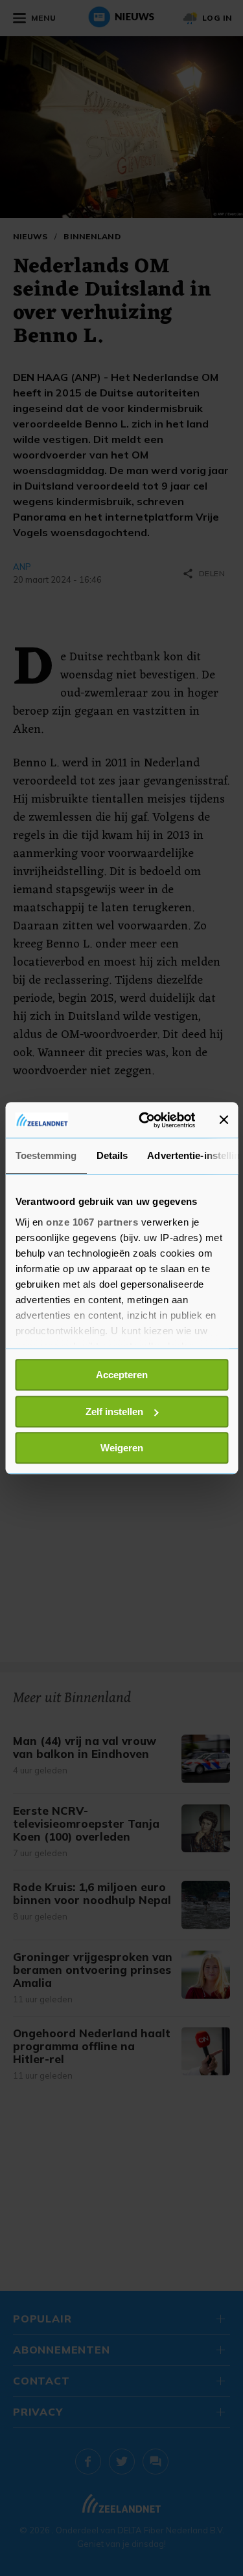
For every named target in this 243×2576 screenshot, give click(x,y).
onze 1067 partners (92, 1222)
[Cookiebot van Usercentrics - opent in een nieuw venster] (145, 1120)
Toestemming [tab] (46, 1155)
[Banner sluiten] (224, 1120)
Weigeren (122, 1448)
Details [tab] (112, 1155)
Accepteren (122, 1375)
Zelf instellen (114, 1412)
